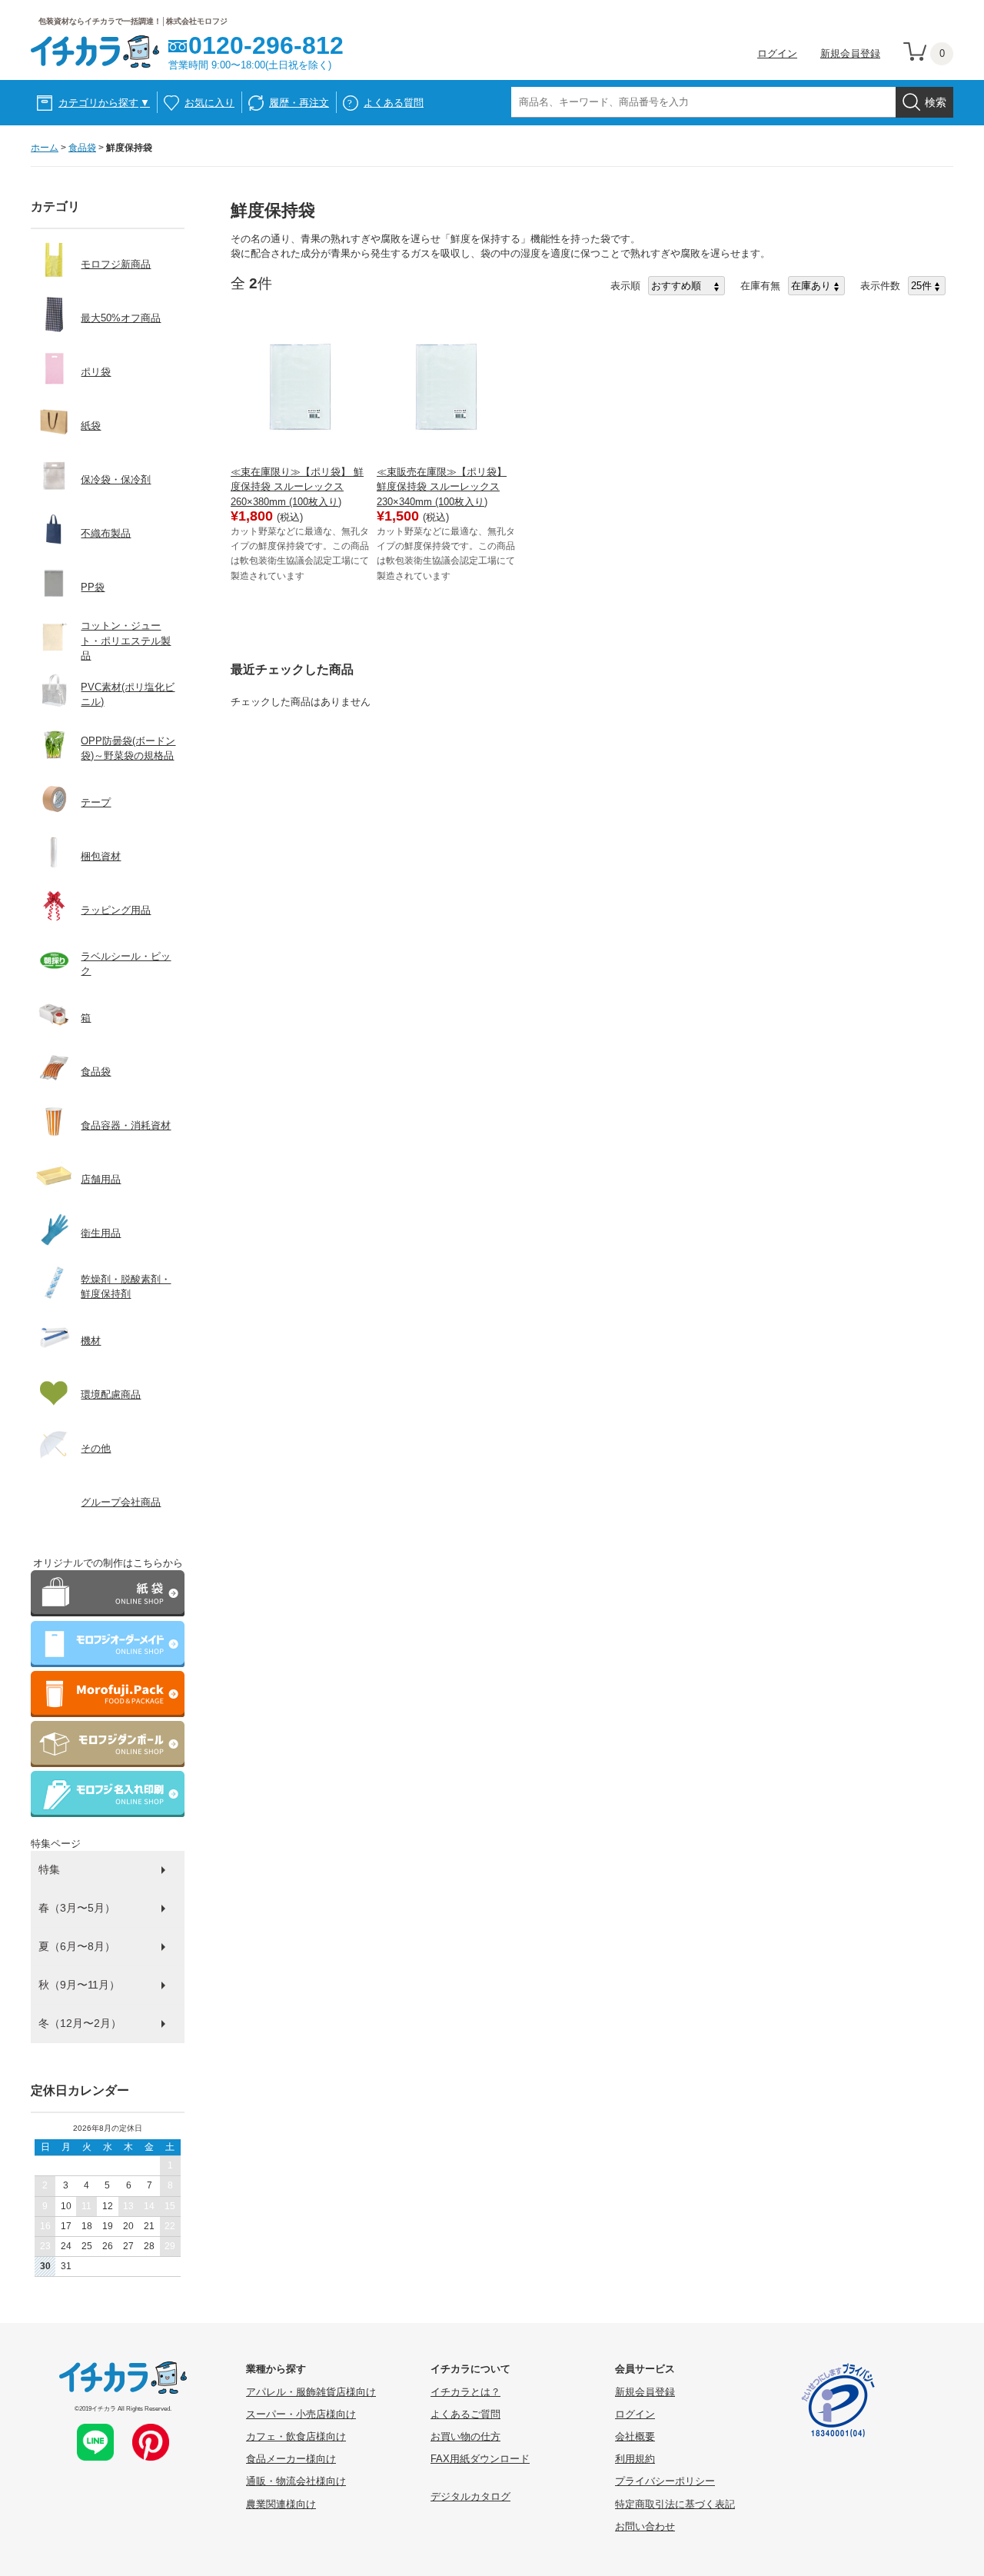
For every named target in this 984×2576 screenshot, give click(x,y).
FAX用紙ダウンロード (480, 2459)
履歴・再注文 (299, 103)
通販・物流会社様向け (296, 2481)
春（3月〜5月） (77, 1908)
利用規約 (635, 2459)
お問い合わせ (645, 2526)
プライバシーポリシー (665, 2481)
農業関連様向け (281, 2504)
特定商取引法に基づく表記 (675, 2504)
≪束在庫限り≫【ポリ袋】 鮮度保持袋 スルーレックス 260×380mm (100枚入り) (297, 486)
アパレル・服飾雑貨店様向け (311, 2392)
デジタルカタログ (470, 2496)
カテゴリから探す (104, 103)
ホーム (45, 148)
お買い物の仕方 (465, 2436)
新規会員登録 (850, 53)
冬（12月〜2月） (80, 2023)
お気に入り (209, 103)
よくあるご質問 (465, 2414)
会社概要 (635, 2436)
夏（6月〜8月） (77, 1946)
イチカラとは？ (465, 2392)
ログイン (777, 53)
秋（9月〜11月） (79, 1985)
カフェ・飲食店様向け (296, 2436)
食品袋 (82, 148)
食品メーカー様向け (291, 2459)
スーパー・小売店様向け (301, 2414)
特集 (49, 1869)
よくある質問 (394, 103)
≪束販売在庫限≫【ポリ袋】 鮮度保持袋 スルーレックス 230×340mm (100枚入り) (442, 486)
